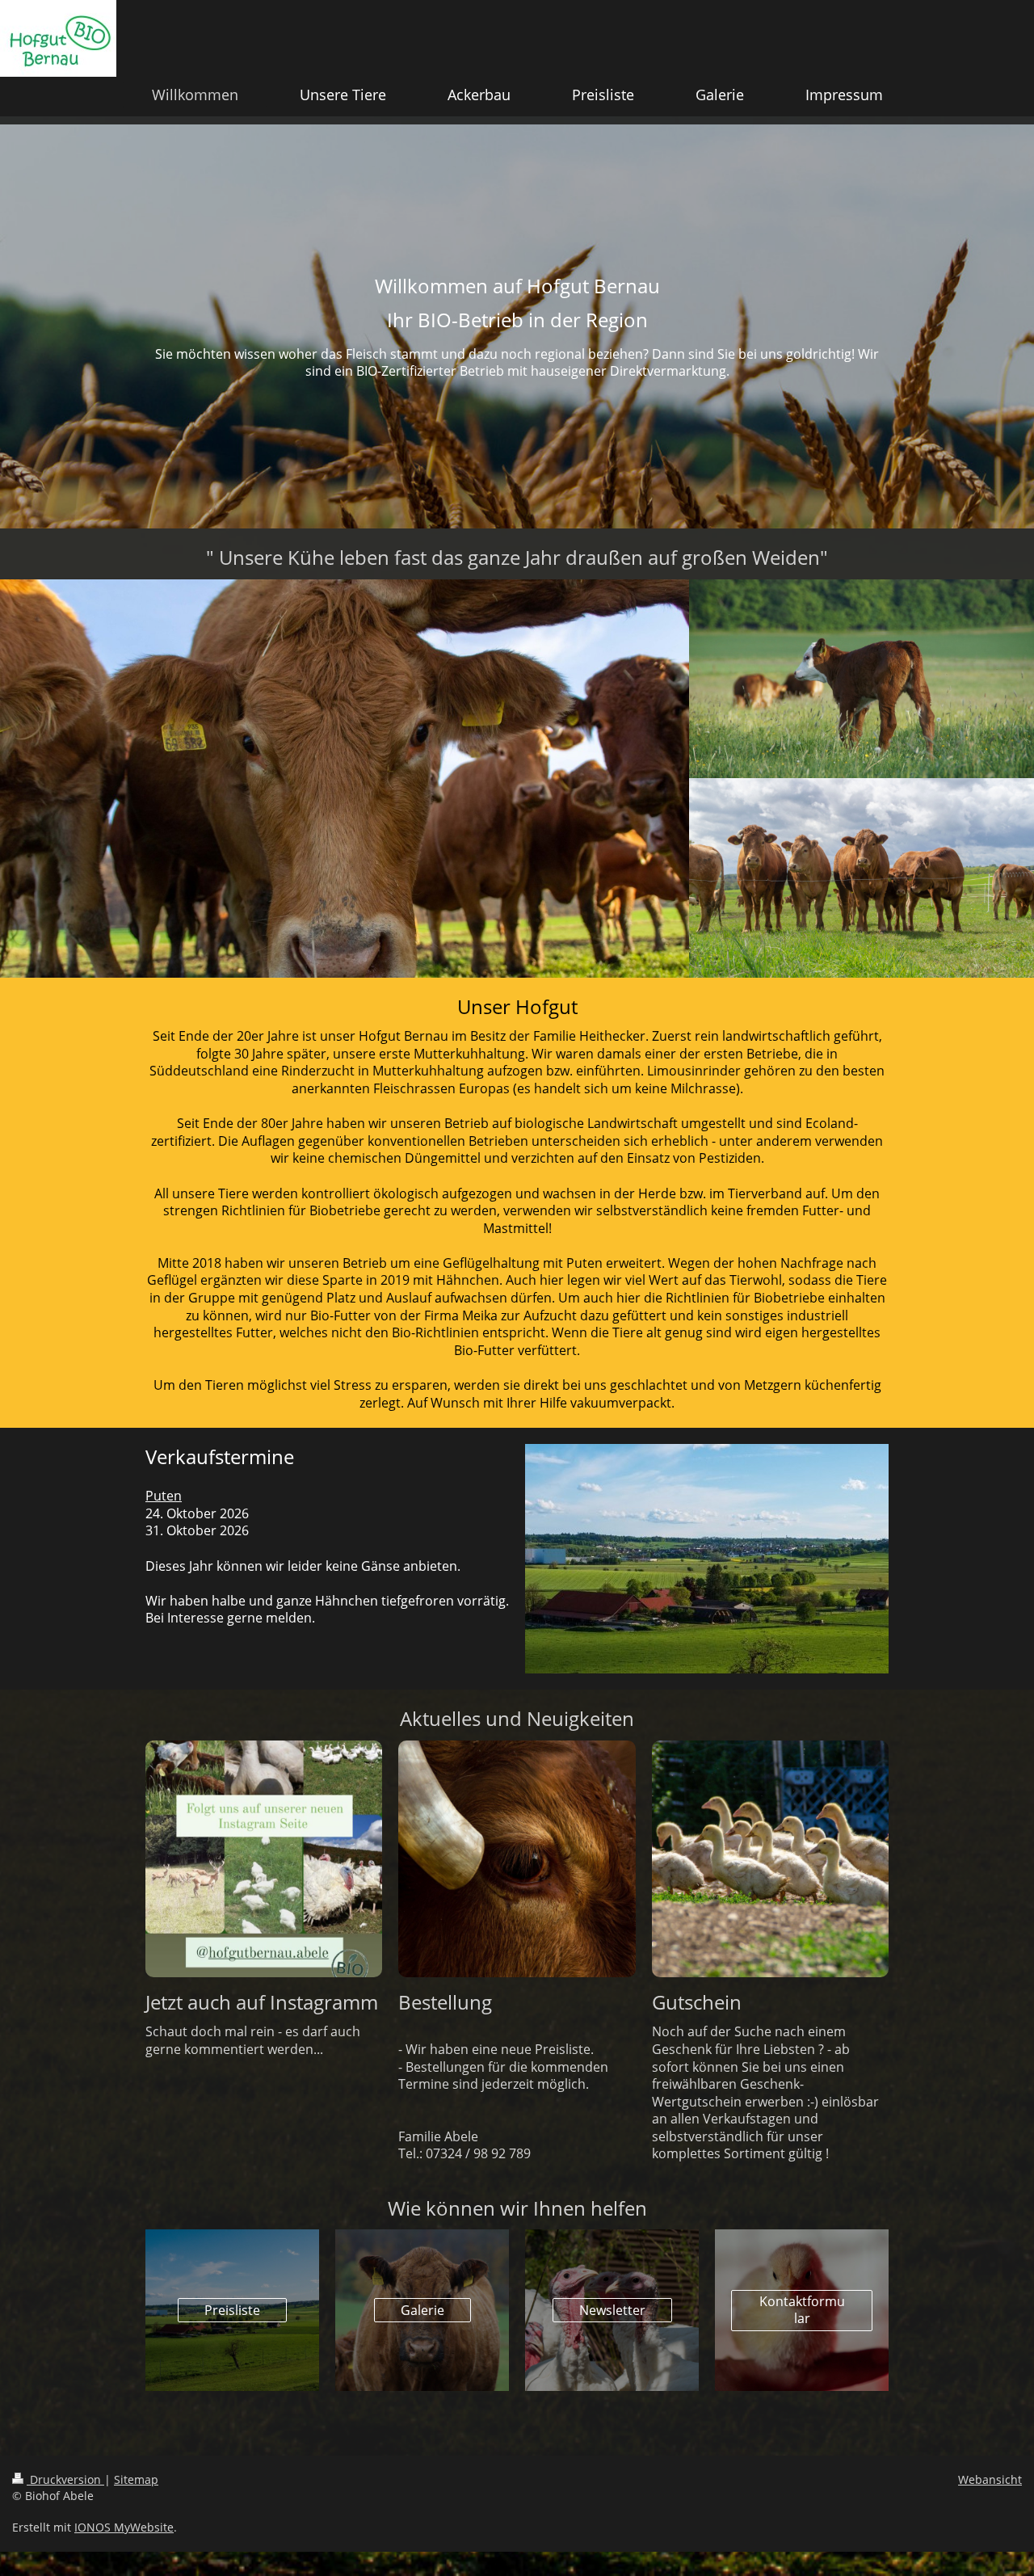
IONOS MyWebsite (124, 2527)
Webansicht (990, 2479)
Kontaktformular (802, 2310)
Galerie (422, 2310)
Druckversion (65, 2479)
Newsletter (612, 2310)
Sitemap (136, 2479)
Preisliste (232, 2310)
